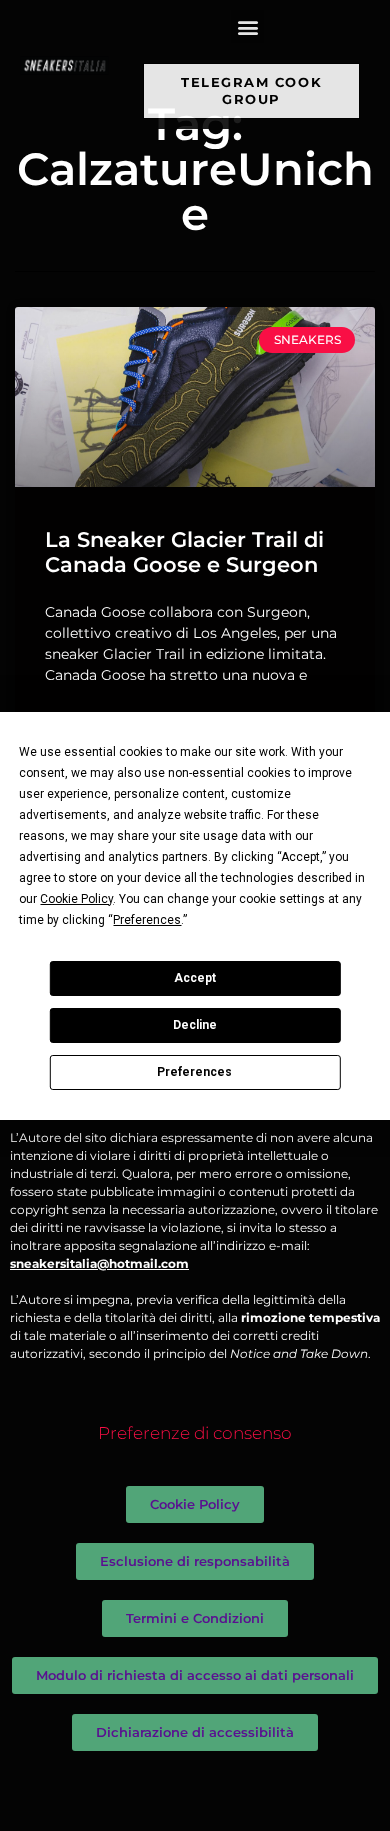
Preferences (194, 1072)
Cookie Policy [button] (76, 899)
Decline (195, 1025)
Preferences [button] (147, 920)
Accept (195, 978)
